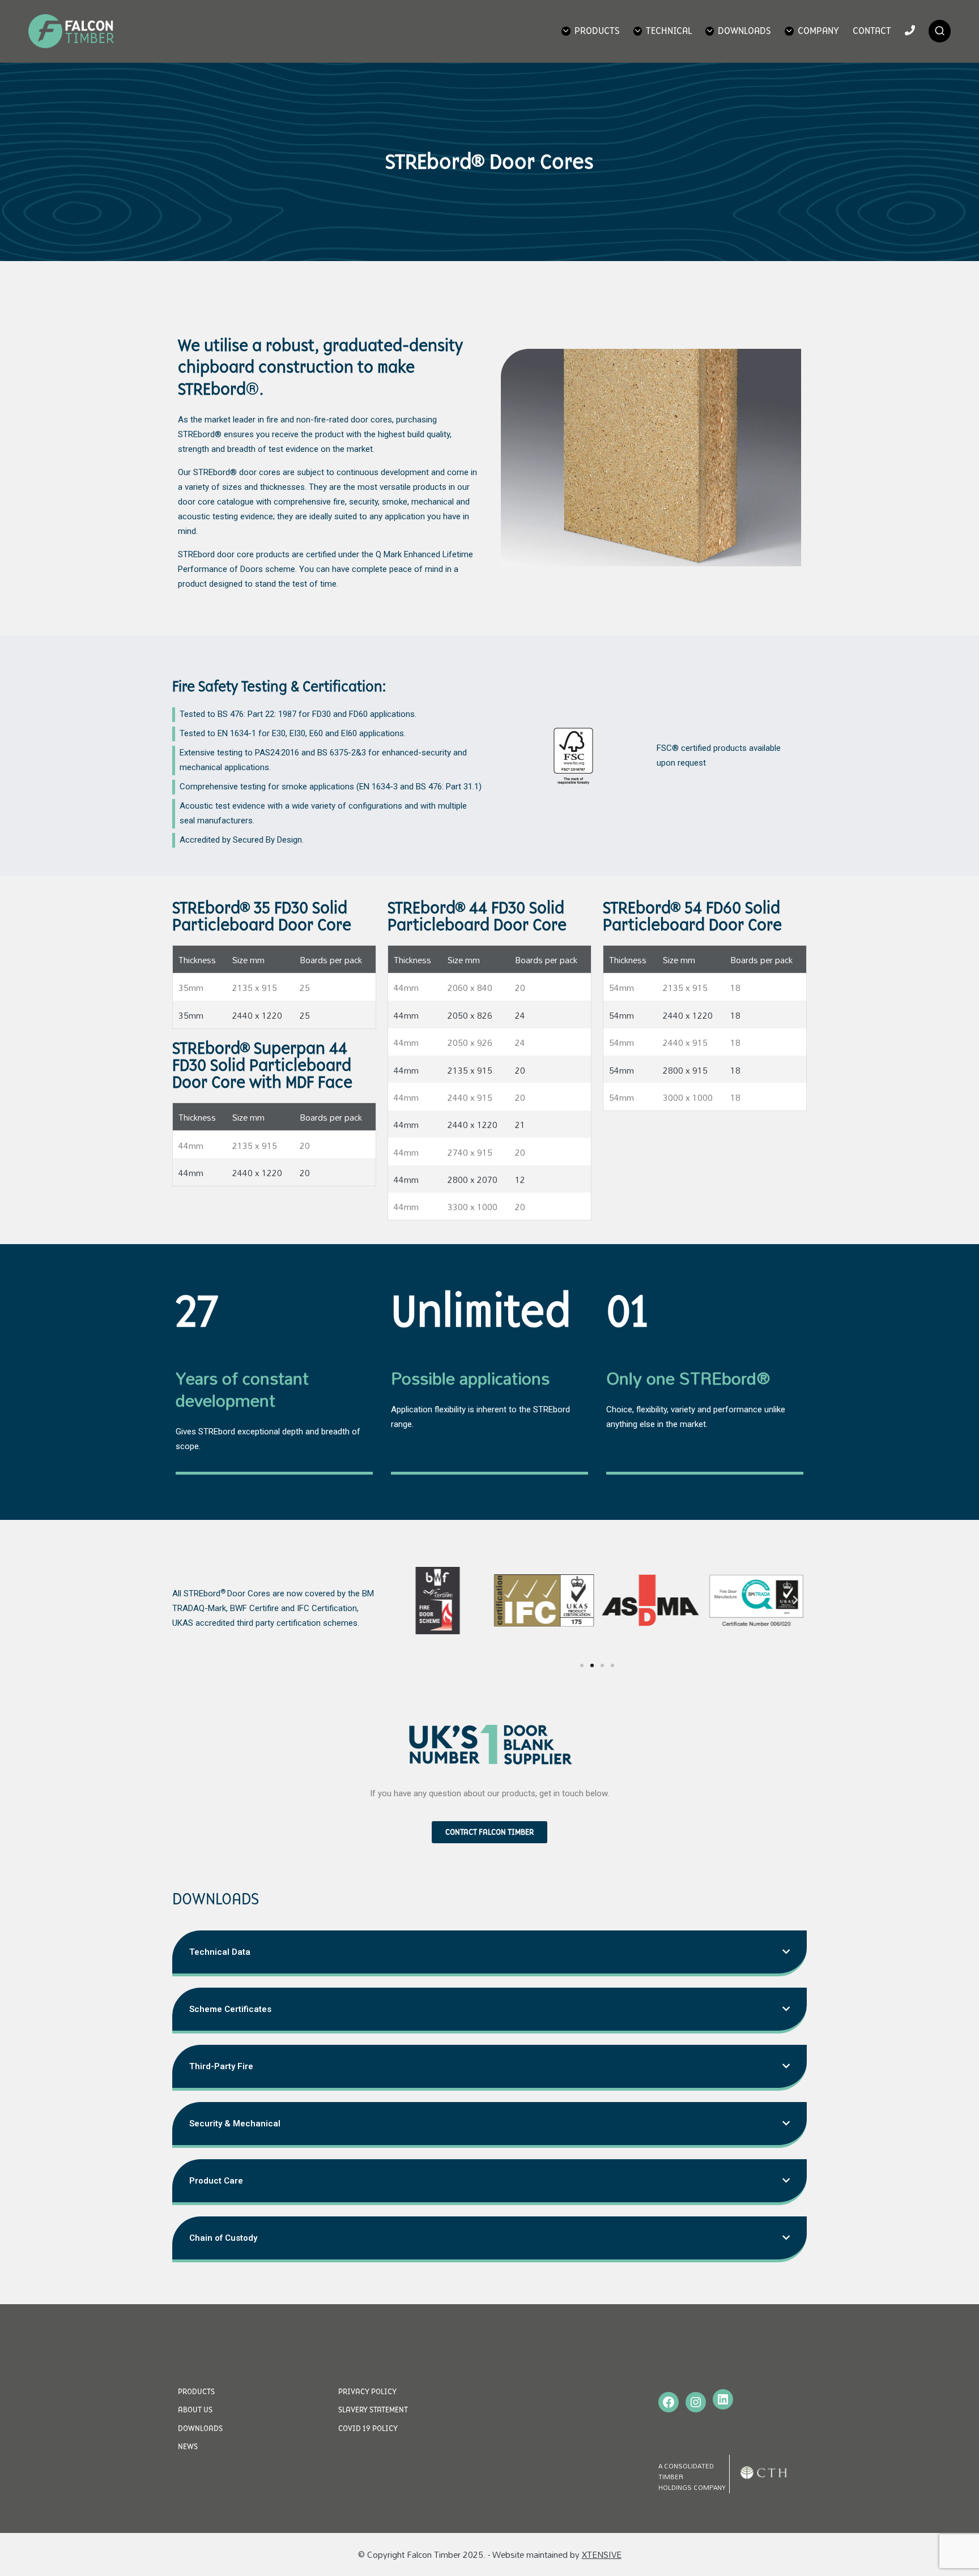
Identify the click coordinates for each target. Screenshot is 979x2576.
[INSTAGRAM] (696, 2402)
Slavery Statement (373, 2410)
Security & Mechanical (235, 2124)
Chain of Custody (223, 2238)
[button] (582, 1665)
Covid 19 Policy (368, 2428)
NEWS (188, 2446)
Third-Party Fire (221, 2066)
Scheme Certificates (230, 2009)
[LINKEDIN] (723, 2399)
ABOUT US (195, 2410)
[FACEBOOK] (669, 2402)
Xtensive (602, 2554)
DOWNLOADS (200, 2428)
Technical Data (220, 1952)
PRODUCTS (196, 2391)
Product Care (216, 2181)
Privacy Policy (367, 2391)
